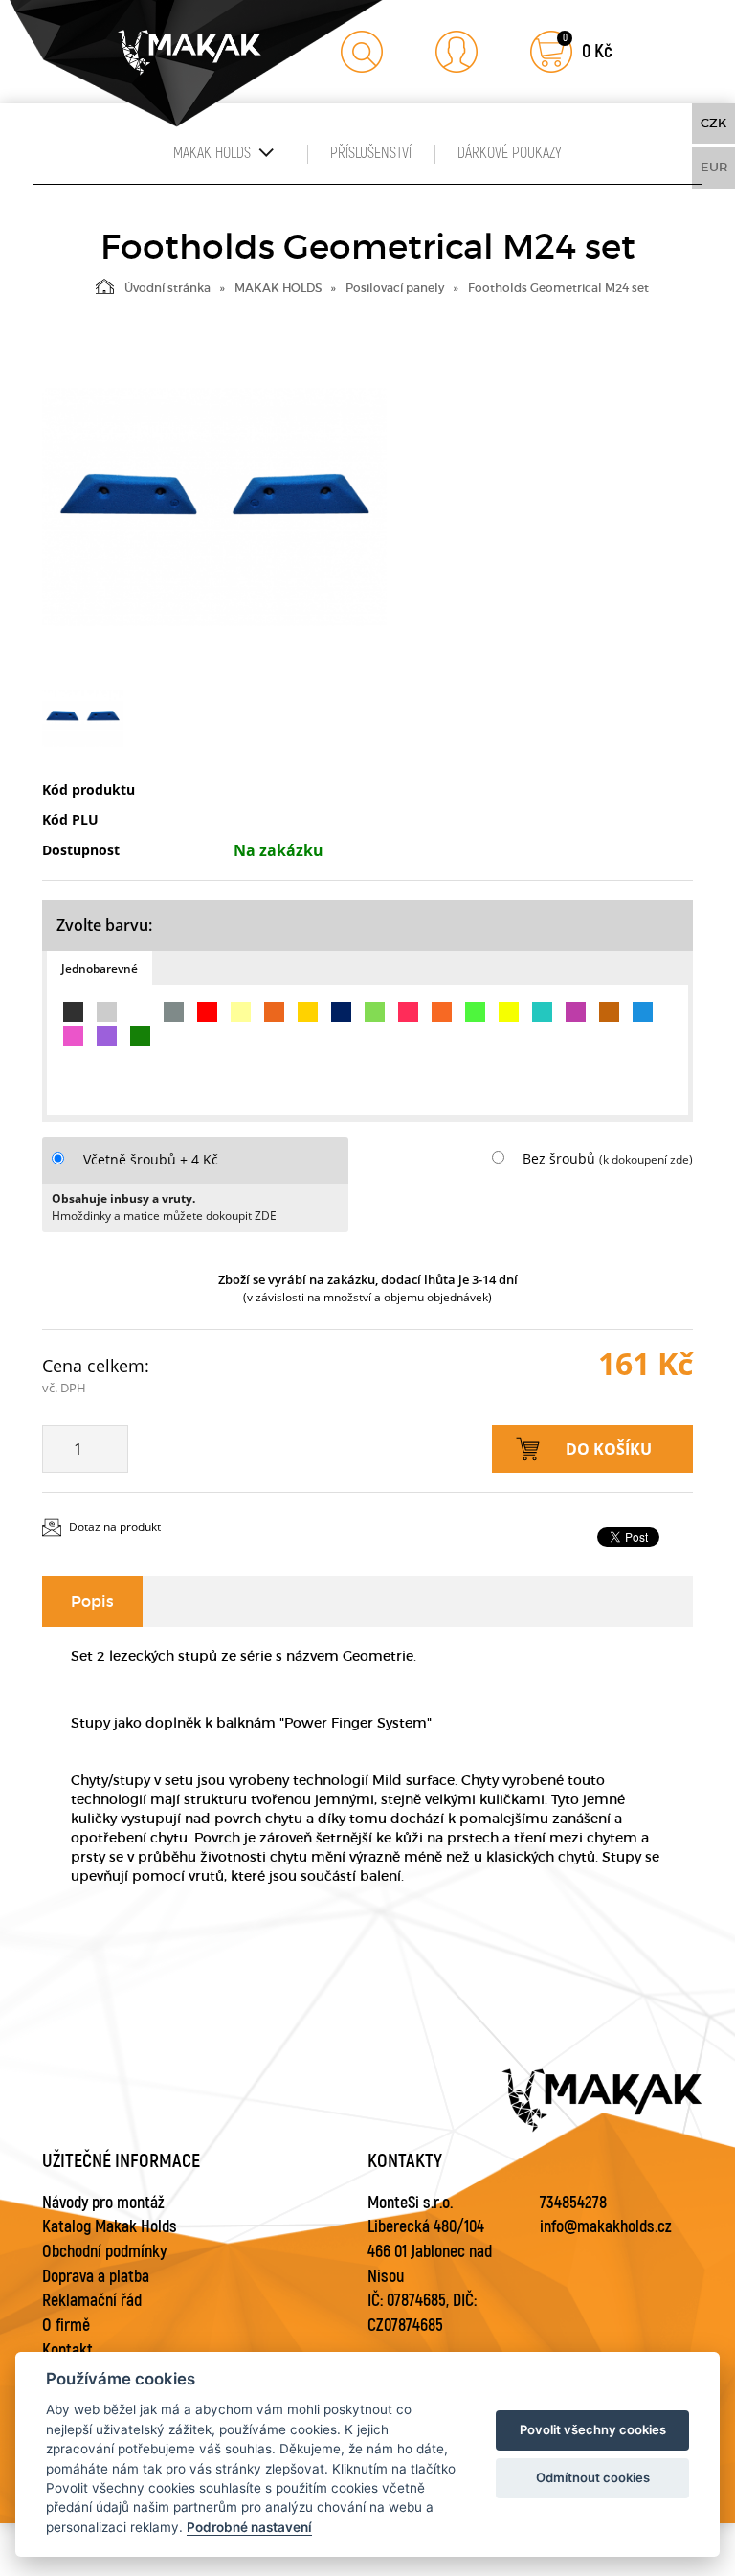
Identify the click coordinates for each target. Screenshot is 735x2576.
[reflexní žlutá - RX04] (509, 1012)
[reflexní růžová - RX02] (408, 1012)
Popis (92, 1601)
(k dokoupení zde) (646, 1159)
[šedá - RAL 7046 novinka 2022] (174, 1012)
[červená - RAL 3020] (207, 1012)
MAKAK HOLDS (278, 288)
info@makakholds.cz (606, 2227)
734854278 (573, 2203)
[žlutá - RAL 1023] (308, 1012)
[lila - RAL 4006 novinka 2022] (576, 1012)
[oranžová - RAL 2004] (274, 1012)
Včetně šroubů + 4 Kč (151, 1159)
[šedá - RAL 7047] (107, 1012)
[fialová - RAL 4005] (107, 1036)
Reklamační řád (92, 2301)
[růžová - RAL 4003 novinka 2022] (73, 1036)
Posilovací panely (395, 288)
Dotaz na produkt (115, 1527)
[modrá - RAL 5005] (341, 1012)
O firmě (66, 2326)
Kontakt (67, 2350)
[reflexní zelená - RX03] (475, 1012)
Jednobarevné (100, 969)
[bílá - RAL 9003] (140, 1012)
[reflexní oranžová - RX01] (442, 1012)
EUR (714, 167)
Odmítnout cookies (593, 2477)
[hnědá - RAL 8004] (609, 1012)
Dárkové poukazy (510, 153)
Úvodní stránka (167, 288)
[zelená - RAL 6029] (140, 1036)
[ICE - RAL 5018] (542, 1012)
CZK (713, 123)
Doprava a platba (96, 2277)
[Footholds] (214, 508)
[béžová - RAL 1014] (241, 1012)
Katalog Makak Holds (110, 2227)
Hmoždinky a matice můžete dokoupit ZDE (164, 1216)
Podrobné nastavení (249, 2527)
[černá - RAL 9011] (73, 1012)
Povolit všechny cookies (593, 2429)
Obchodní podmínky (104, 2252)
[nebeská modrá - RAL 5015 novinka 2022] (643, 1012)
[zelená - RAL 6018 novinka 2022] (375, 1012)
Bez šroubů (559, 1158)
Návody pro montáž (103, 2203)
